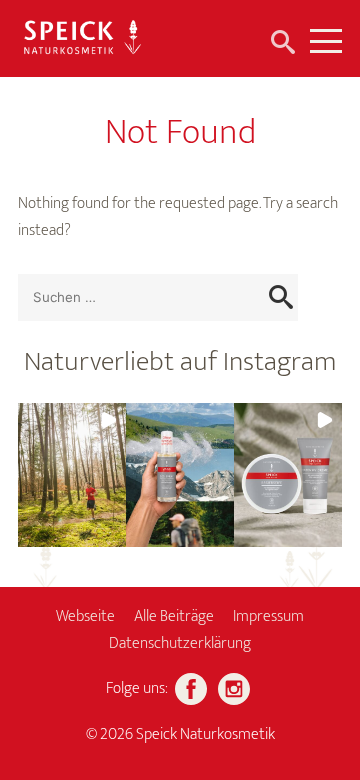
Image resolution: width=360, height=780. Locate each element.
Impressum (268, 616)
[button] (72, 475)
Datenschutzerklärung (180, 643)
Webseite (85, 616)
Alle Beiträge (174, 616)
